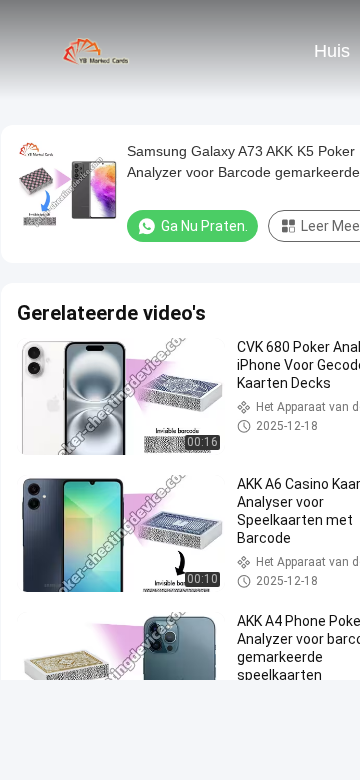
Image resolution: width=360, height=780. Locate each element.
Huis (332, 51)
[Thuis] (98, 50)
